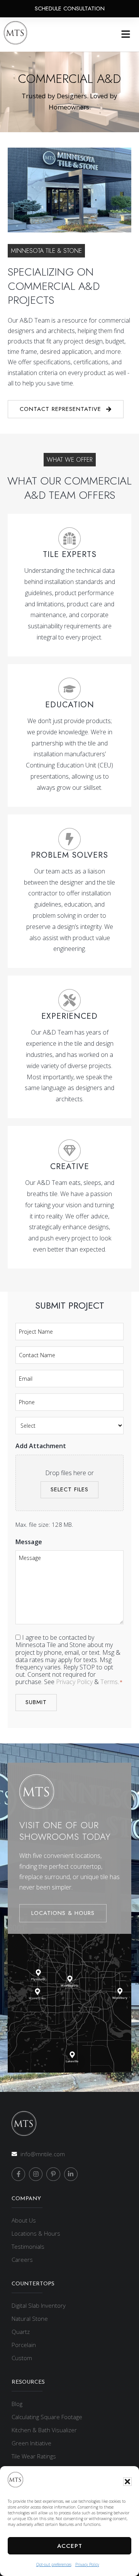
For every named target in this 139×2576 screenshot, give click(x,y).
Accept (70, 2546)
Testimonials (28, 2246)
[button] (127, 2482)
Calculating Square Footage (47, 2417)
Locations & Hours (36, 2233)
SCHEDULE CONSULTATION (70, 8)
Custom (22, 2358)
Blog (17, 2404)
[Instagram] (36, 2174)
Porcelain (24, 2345)
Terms (109, 1682)
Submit (36, 1702)
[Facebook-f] (18, 2174)
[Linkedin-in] (71, 2174)
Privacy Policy (87, 2564)
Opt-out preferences (54, 2564)
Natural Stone (30, 2319)
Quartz (21, 2332)
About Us (24, 2220)
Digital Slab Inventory (39, 2305)
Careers (22, 2260)
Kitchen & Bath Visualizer (44, 2430)
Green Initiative (31, 2443)
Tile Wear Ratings (34, 2456)
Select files (69, 1489)
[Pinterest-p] (53, 2174)
